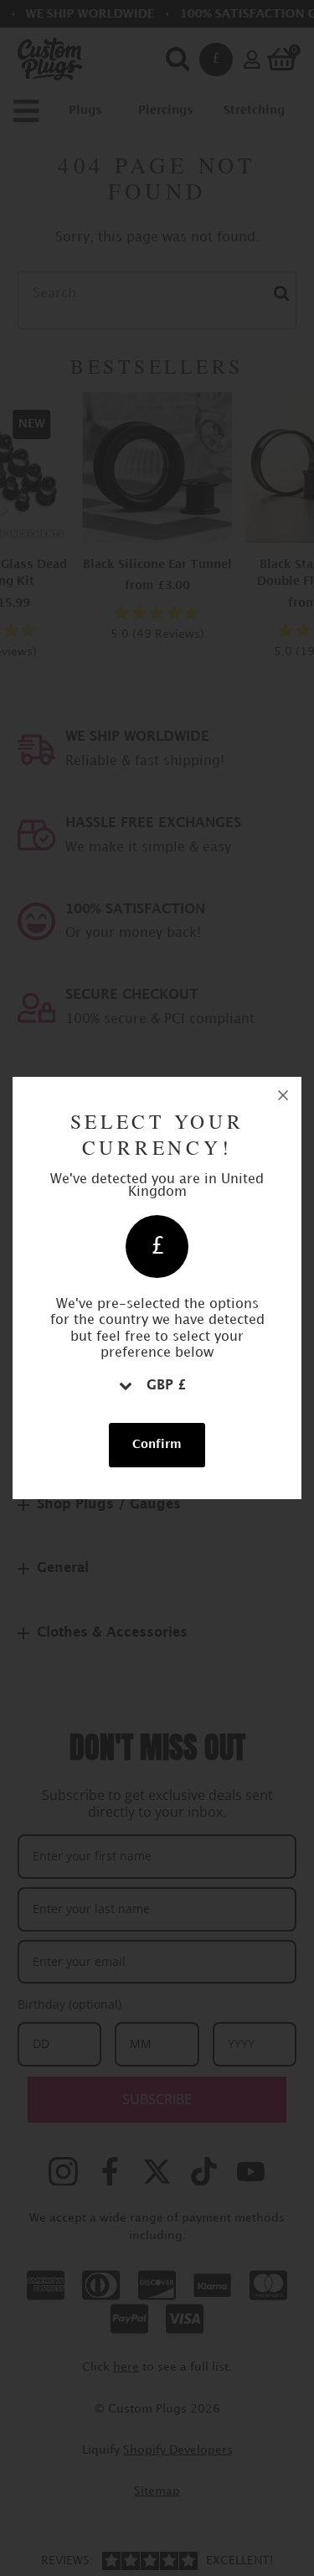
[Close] (283, 1095)
